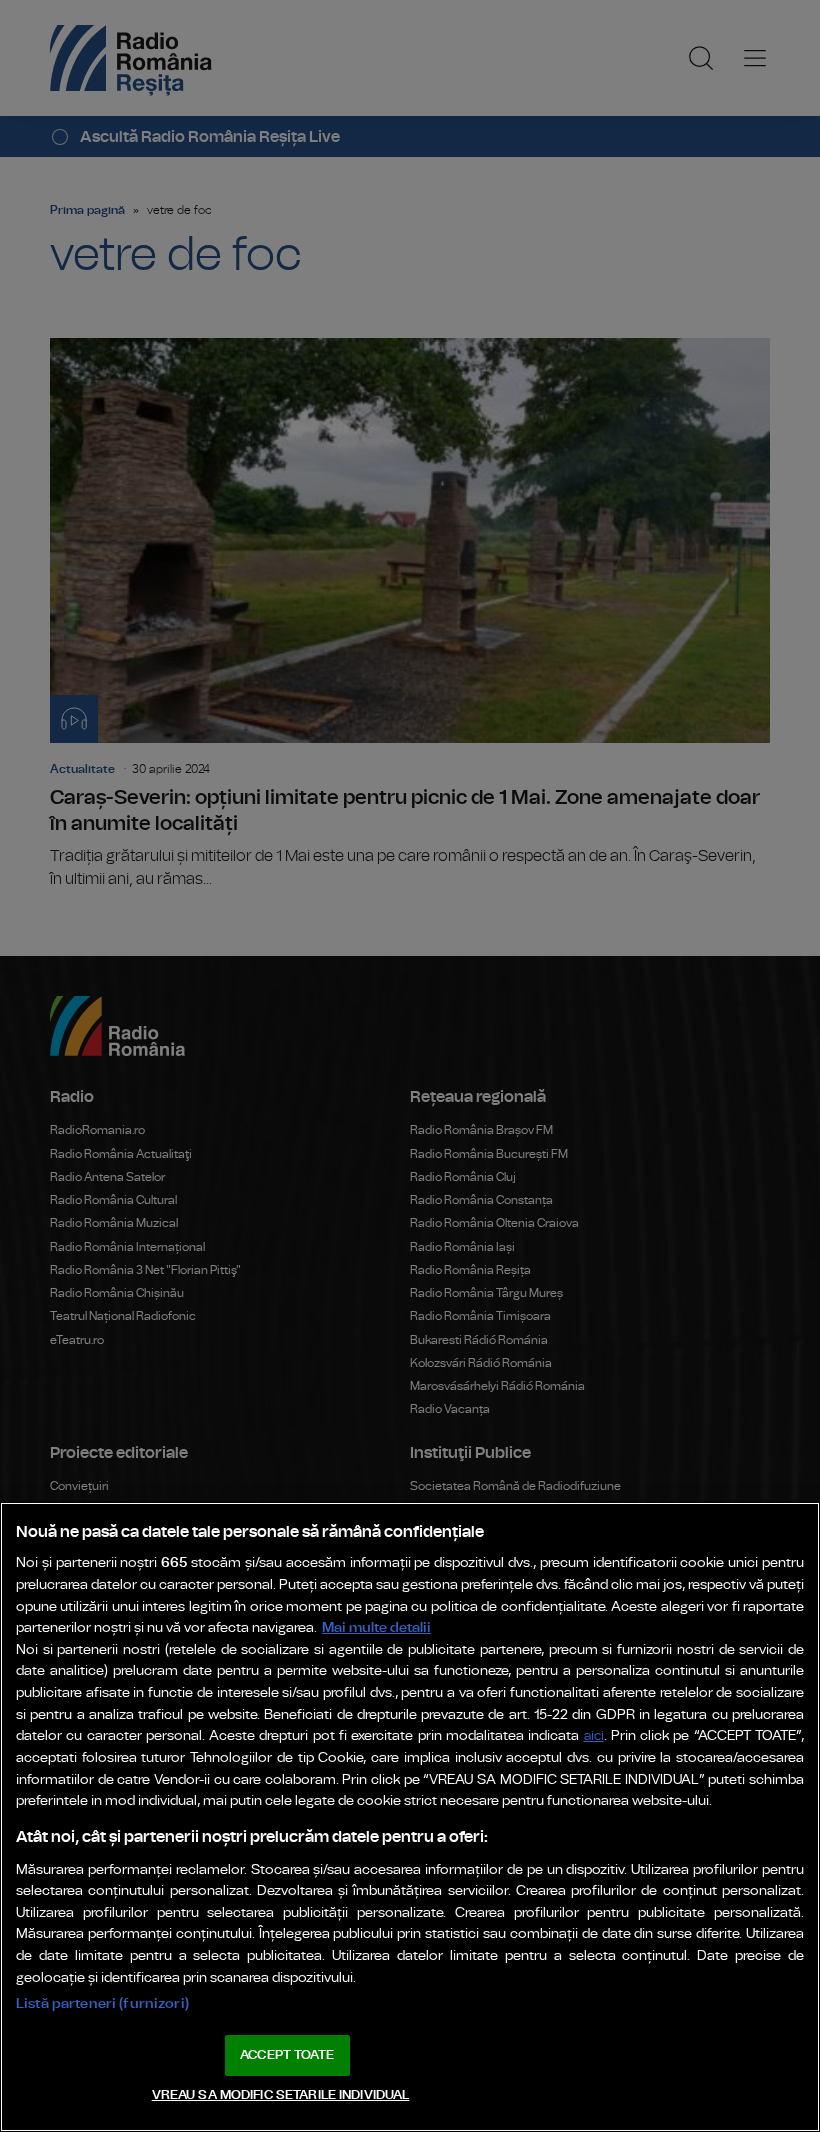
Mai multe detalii (376, 1627)
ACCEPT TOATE (287, 2055)
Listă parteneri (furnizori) (102, 2003)
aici (594, 1736)
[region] (410, 1817)
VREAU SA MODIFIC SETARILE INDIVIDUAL (281, 2095)
